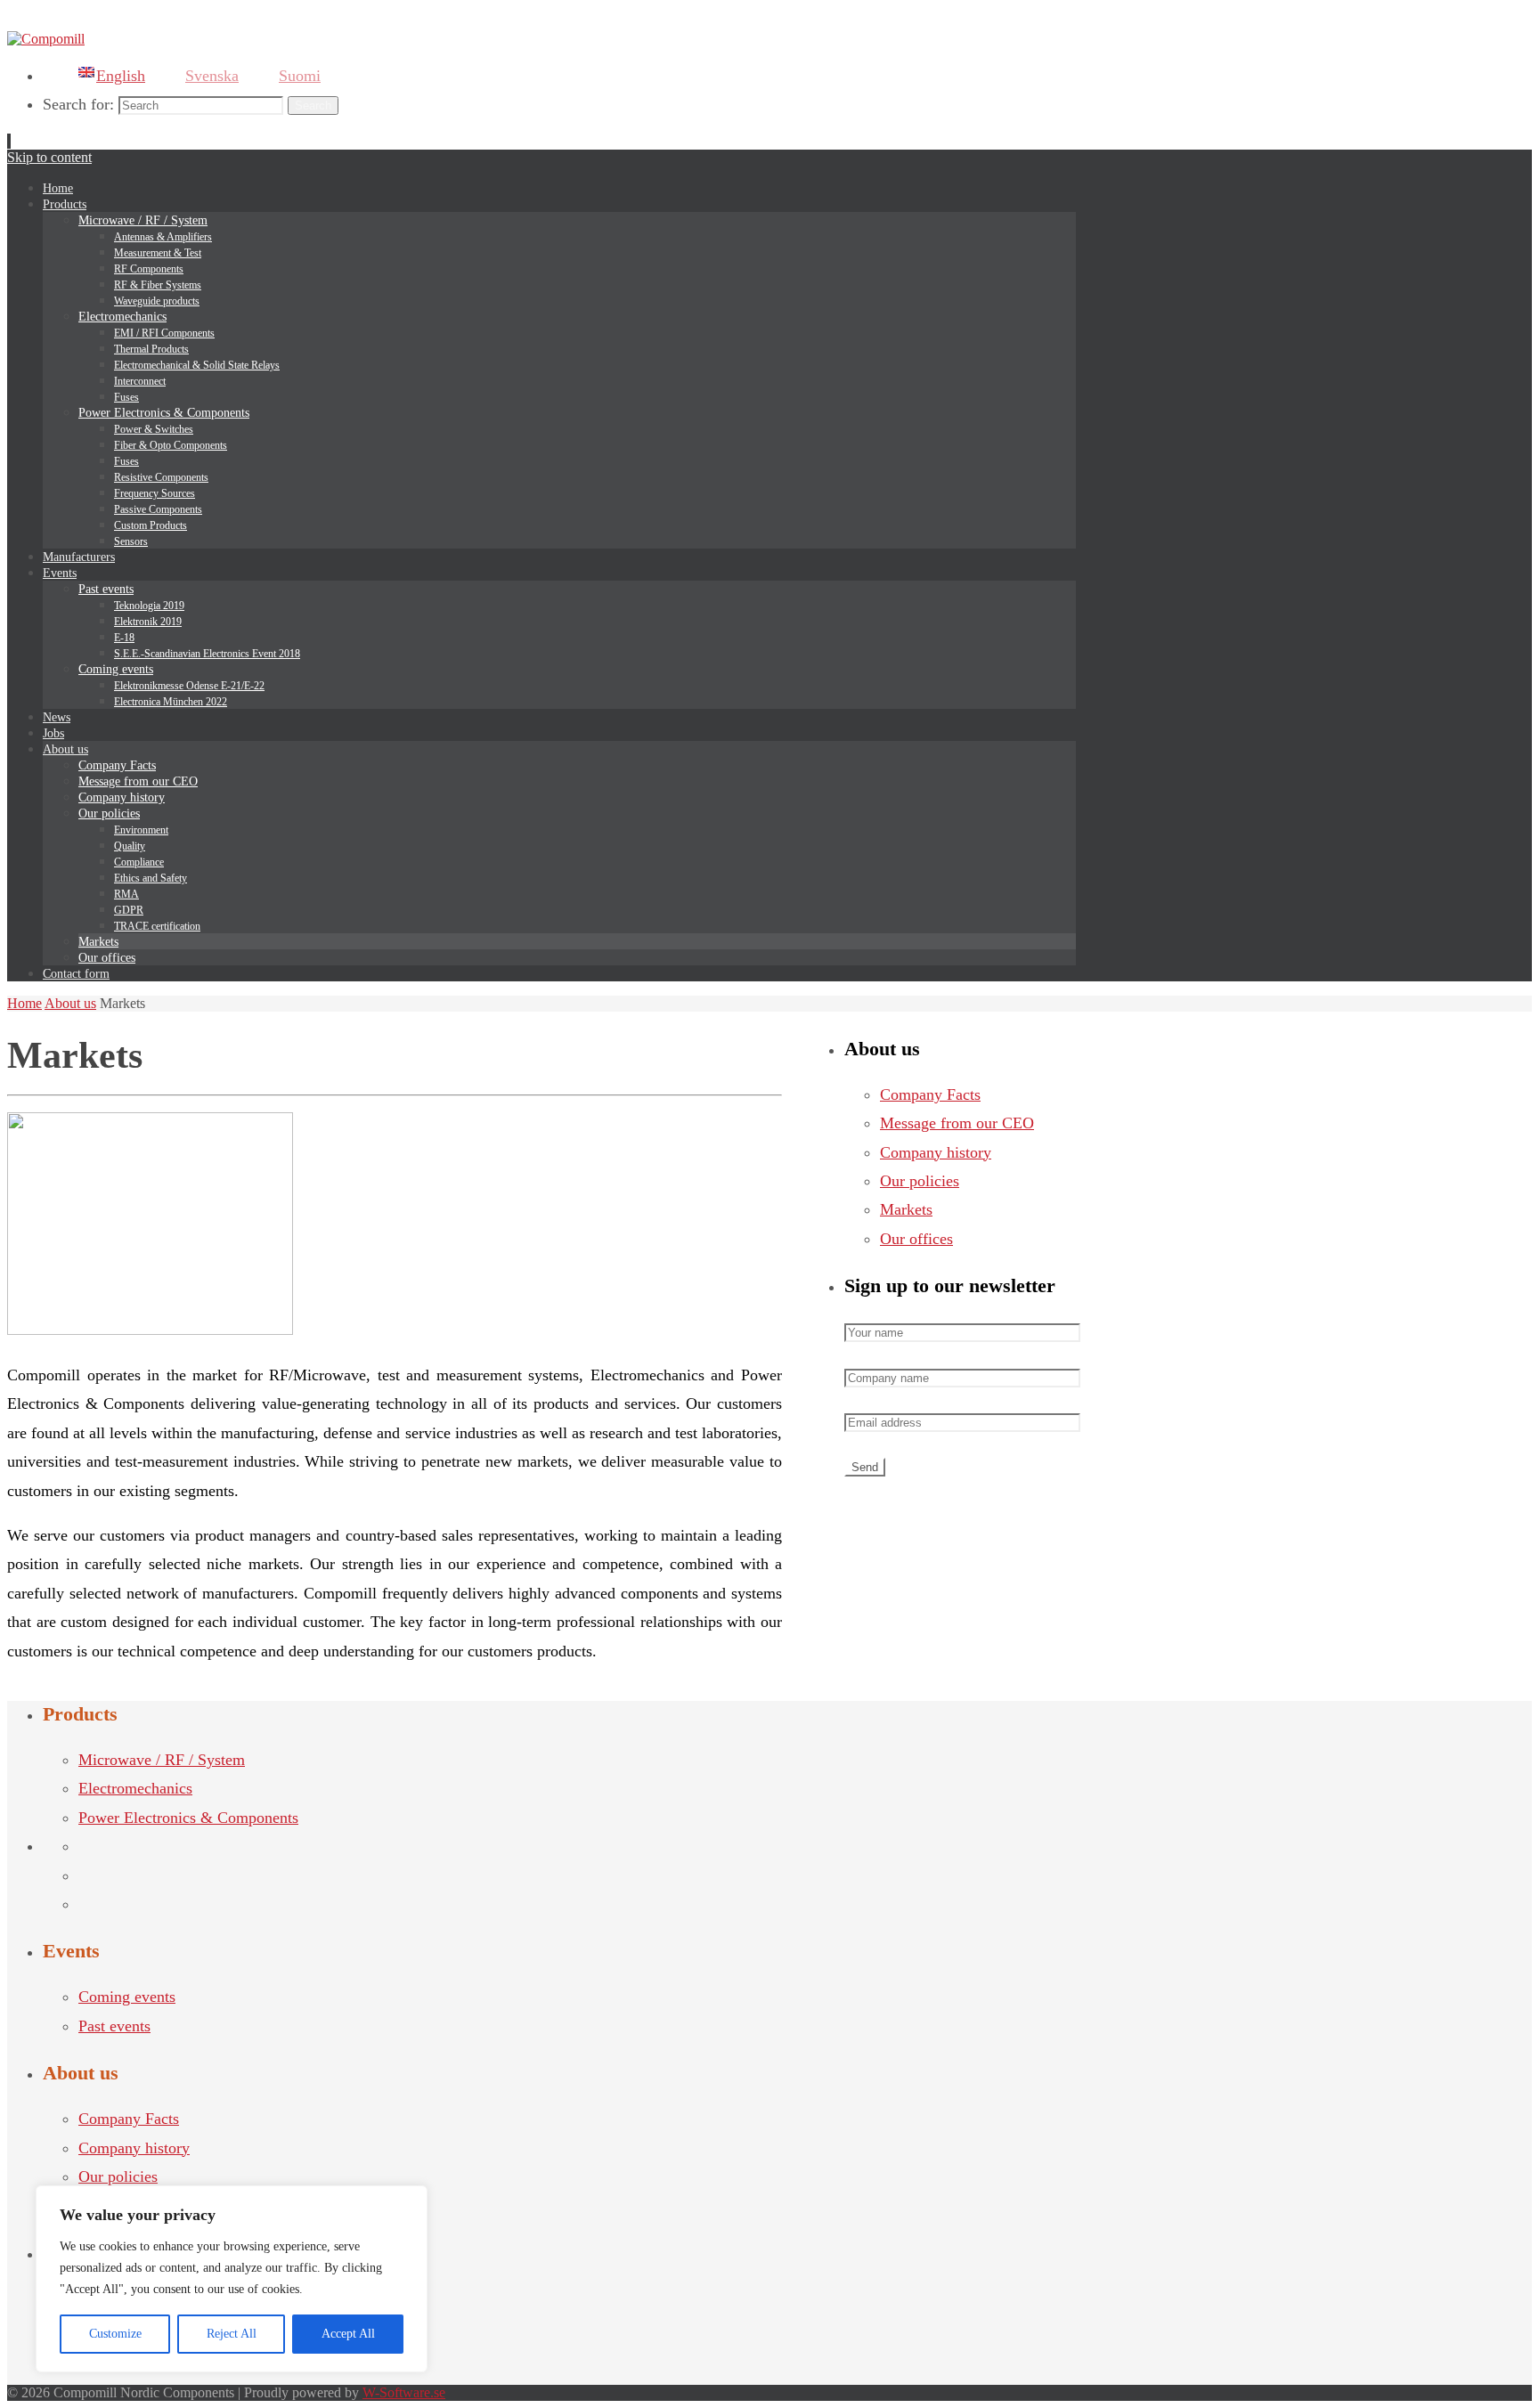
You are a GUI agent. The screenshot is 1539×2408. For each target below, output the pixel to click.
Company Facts (930, 1094)
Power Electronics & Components (188, 1818)
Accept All (348, 2334)
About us (70, 1003)
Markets (906, 1209)
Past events (114, 2026)
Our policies (920, 1181)
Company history (936, 1152)
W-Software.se (404, 2392)
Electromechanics (135, 1788)
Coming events (127, 1997)
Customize (115, 2334)
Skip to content (49, 157)
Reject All (232, 2334)
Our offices (916, 1239)
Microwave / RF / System (162, 1760)
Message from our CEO (957, 1123)
